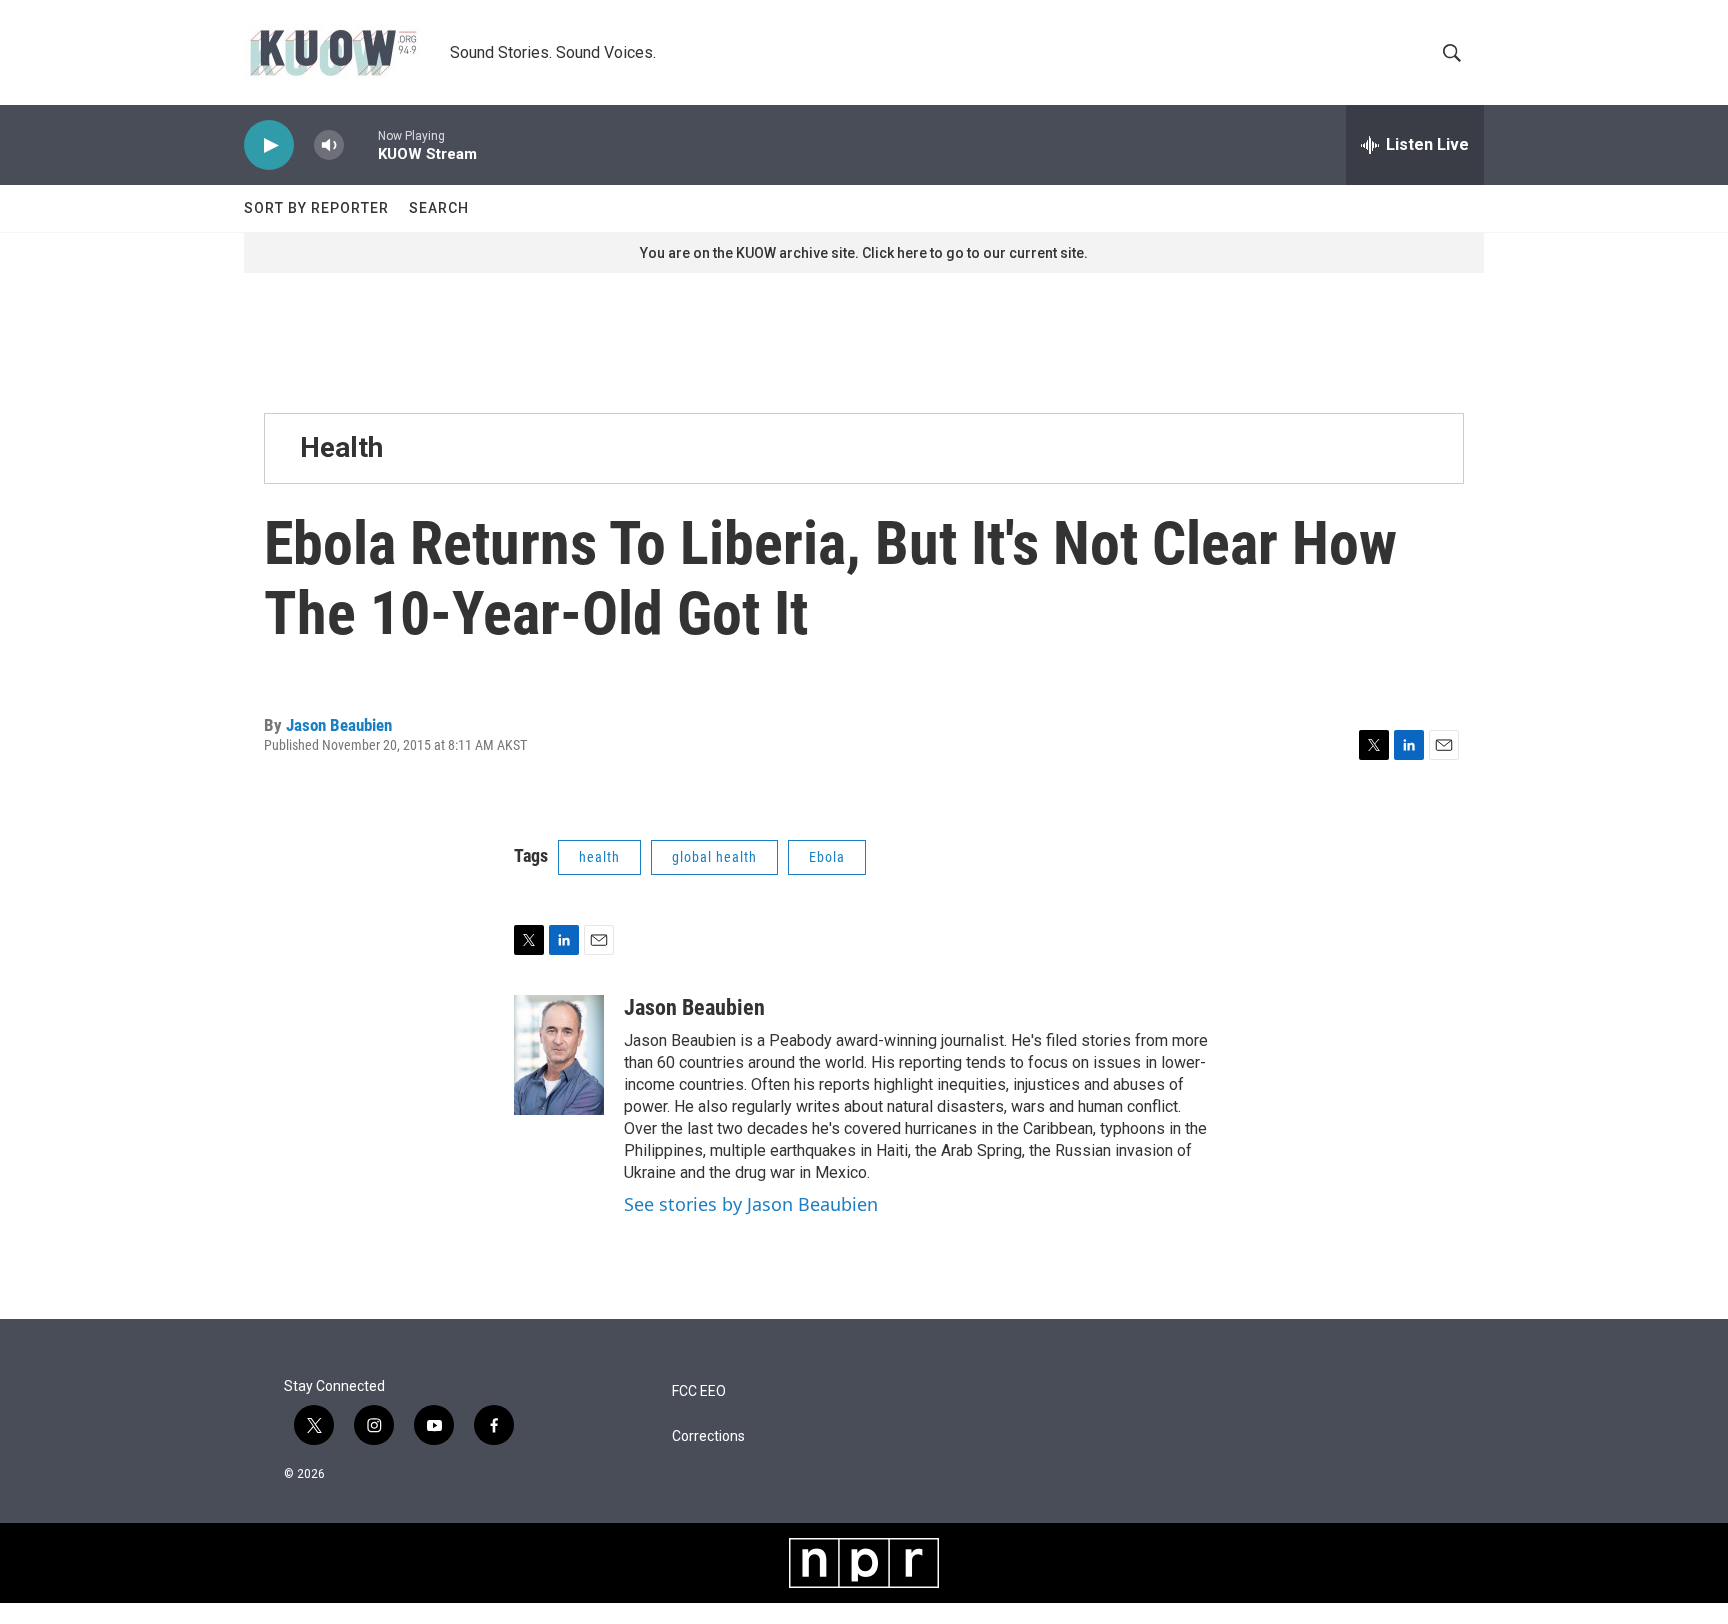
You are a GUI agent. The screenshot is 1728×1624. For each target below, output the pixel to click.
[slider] (361, 144)
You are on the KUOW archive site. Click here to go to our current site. (864, 253)
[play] (269, 145)
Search (439, 208)
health (599, 857)
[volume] (329, 145)
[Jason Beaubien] (559, 1055)
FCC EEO (699, 1391)
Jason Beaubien (339, 725)
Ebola (827, 857)
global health (714, 857)
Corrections (708, 1436)
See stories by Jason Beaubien (751, 1204)
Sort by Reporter (316, 208)
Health (341, 447)
